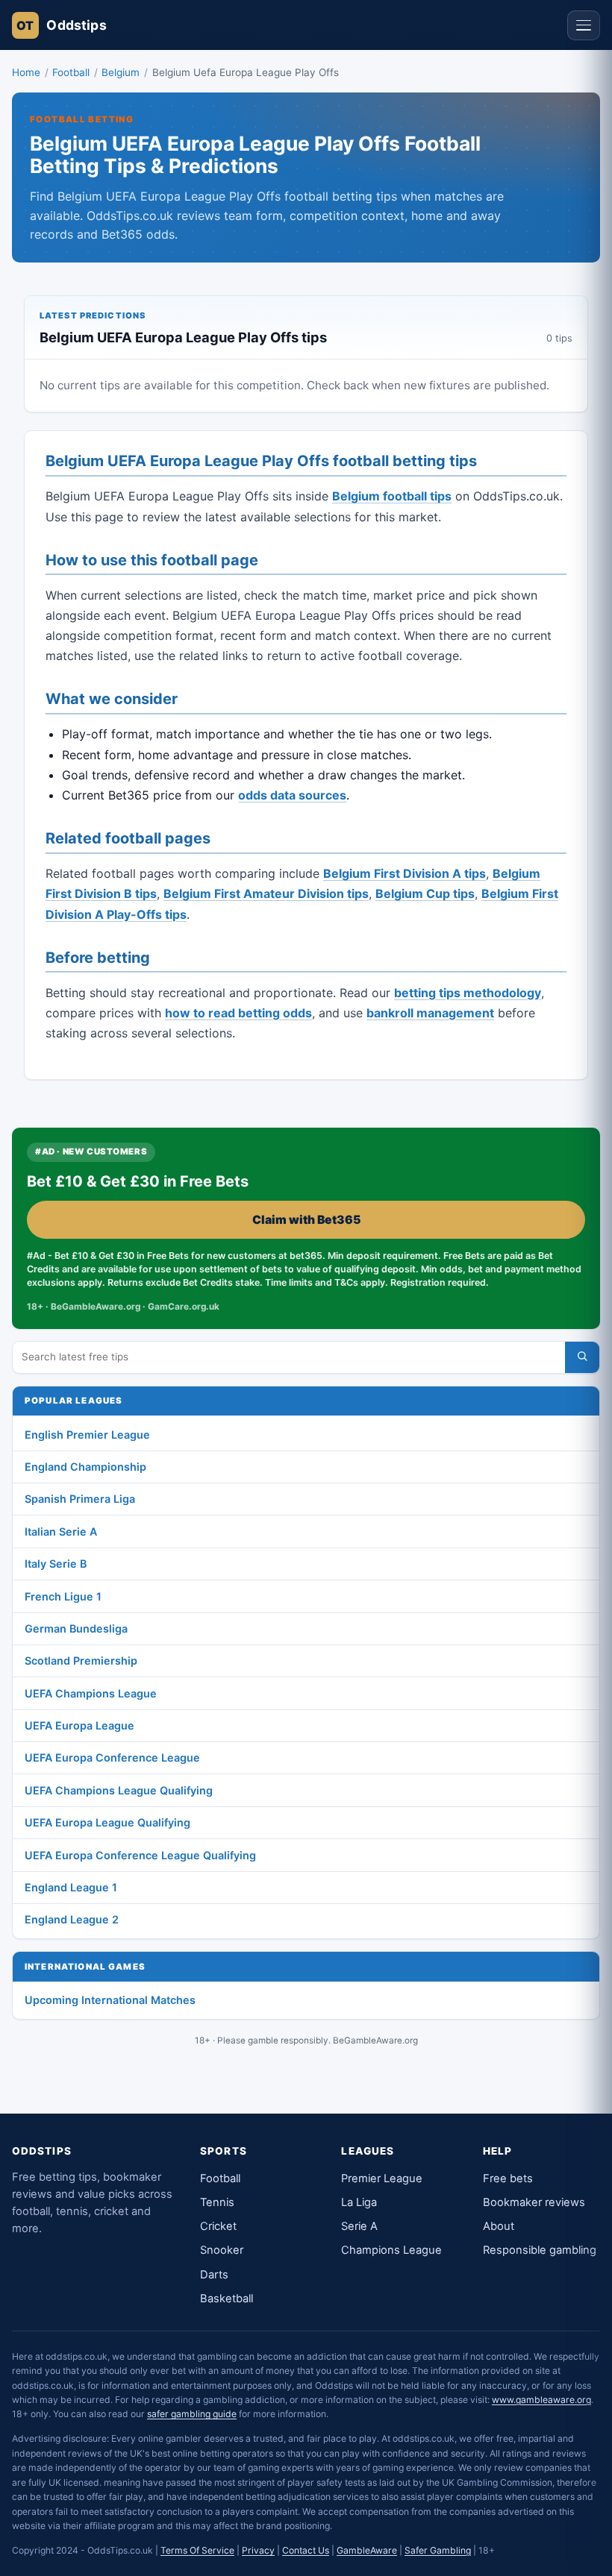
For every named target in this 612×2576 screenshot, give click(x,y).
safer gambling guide (192, 2414)
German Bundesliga (76, 1628)
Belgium (121, 72)
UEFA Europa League (79, 1725)
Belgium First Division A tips (405, 873)
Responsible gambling (540, 2250)
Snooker (222, 2250)
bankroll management (430, 1013)
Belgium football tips (392, 496)
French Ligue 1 (63, 1596)
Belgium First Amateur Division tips (266, 893)
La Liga (359, 2202)
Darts (214, 2275)
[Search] (582, 1357)
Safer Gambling (438, 2550)
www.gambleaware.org (541, 2400)
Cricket (218, 2226)
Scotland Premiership (81, 1661)
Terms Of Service (197, 2550)
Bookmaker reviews (534, 2202)
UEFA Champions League (91, 1693)
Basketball (227, 2299)
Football (71, 72)
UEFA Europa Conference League (112, 1757)
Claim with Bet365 (306, 1220)
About (499, 2226)
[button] (584, 25)
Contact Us (306, 2550)
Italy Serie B (56, 1564)
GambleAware (367, 2550)
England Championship (85, 1467)
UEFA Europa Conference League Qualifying (140, 1855)
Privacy (258, 2550)
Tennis (217, 2202)
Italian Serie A (61, 1532)
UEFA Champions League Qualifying (119, 1790)
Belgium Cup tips (425, 893)
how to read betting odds (238, 1013)
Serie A (359, 2226)
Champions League (391, 2250)
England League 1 (71, 1887)
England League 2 (72, 1919)
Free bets (508, 2178)
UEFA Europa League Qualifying (107, 1822)
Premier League (382, 2178)
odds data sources (292, 795)
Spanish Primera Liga (80, 1499)
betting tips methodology (468, 993)
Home (26, 72)
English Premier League (87, 1435)
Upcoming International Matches (110, 2000)
